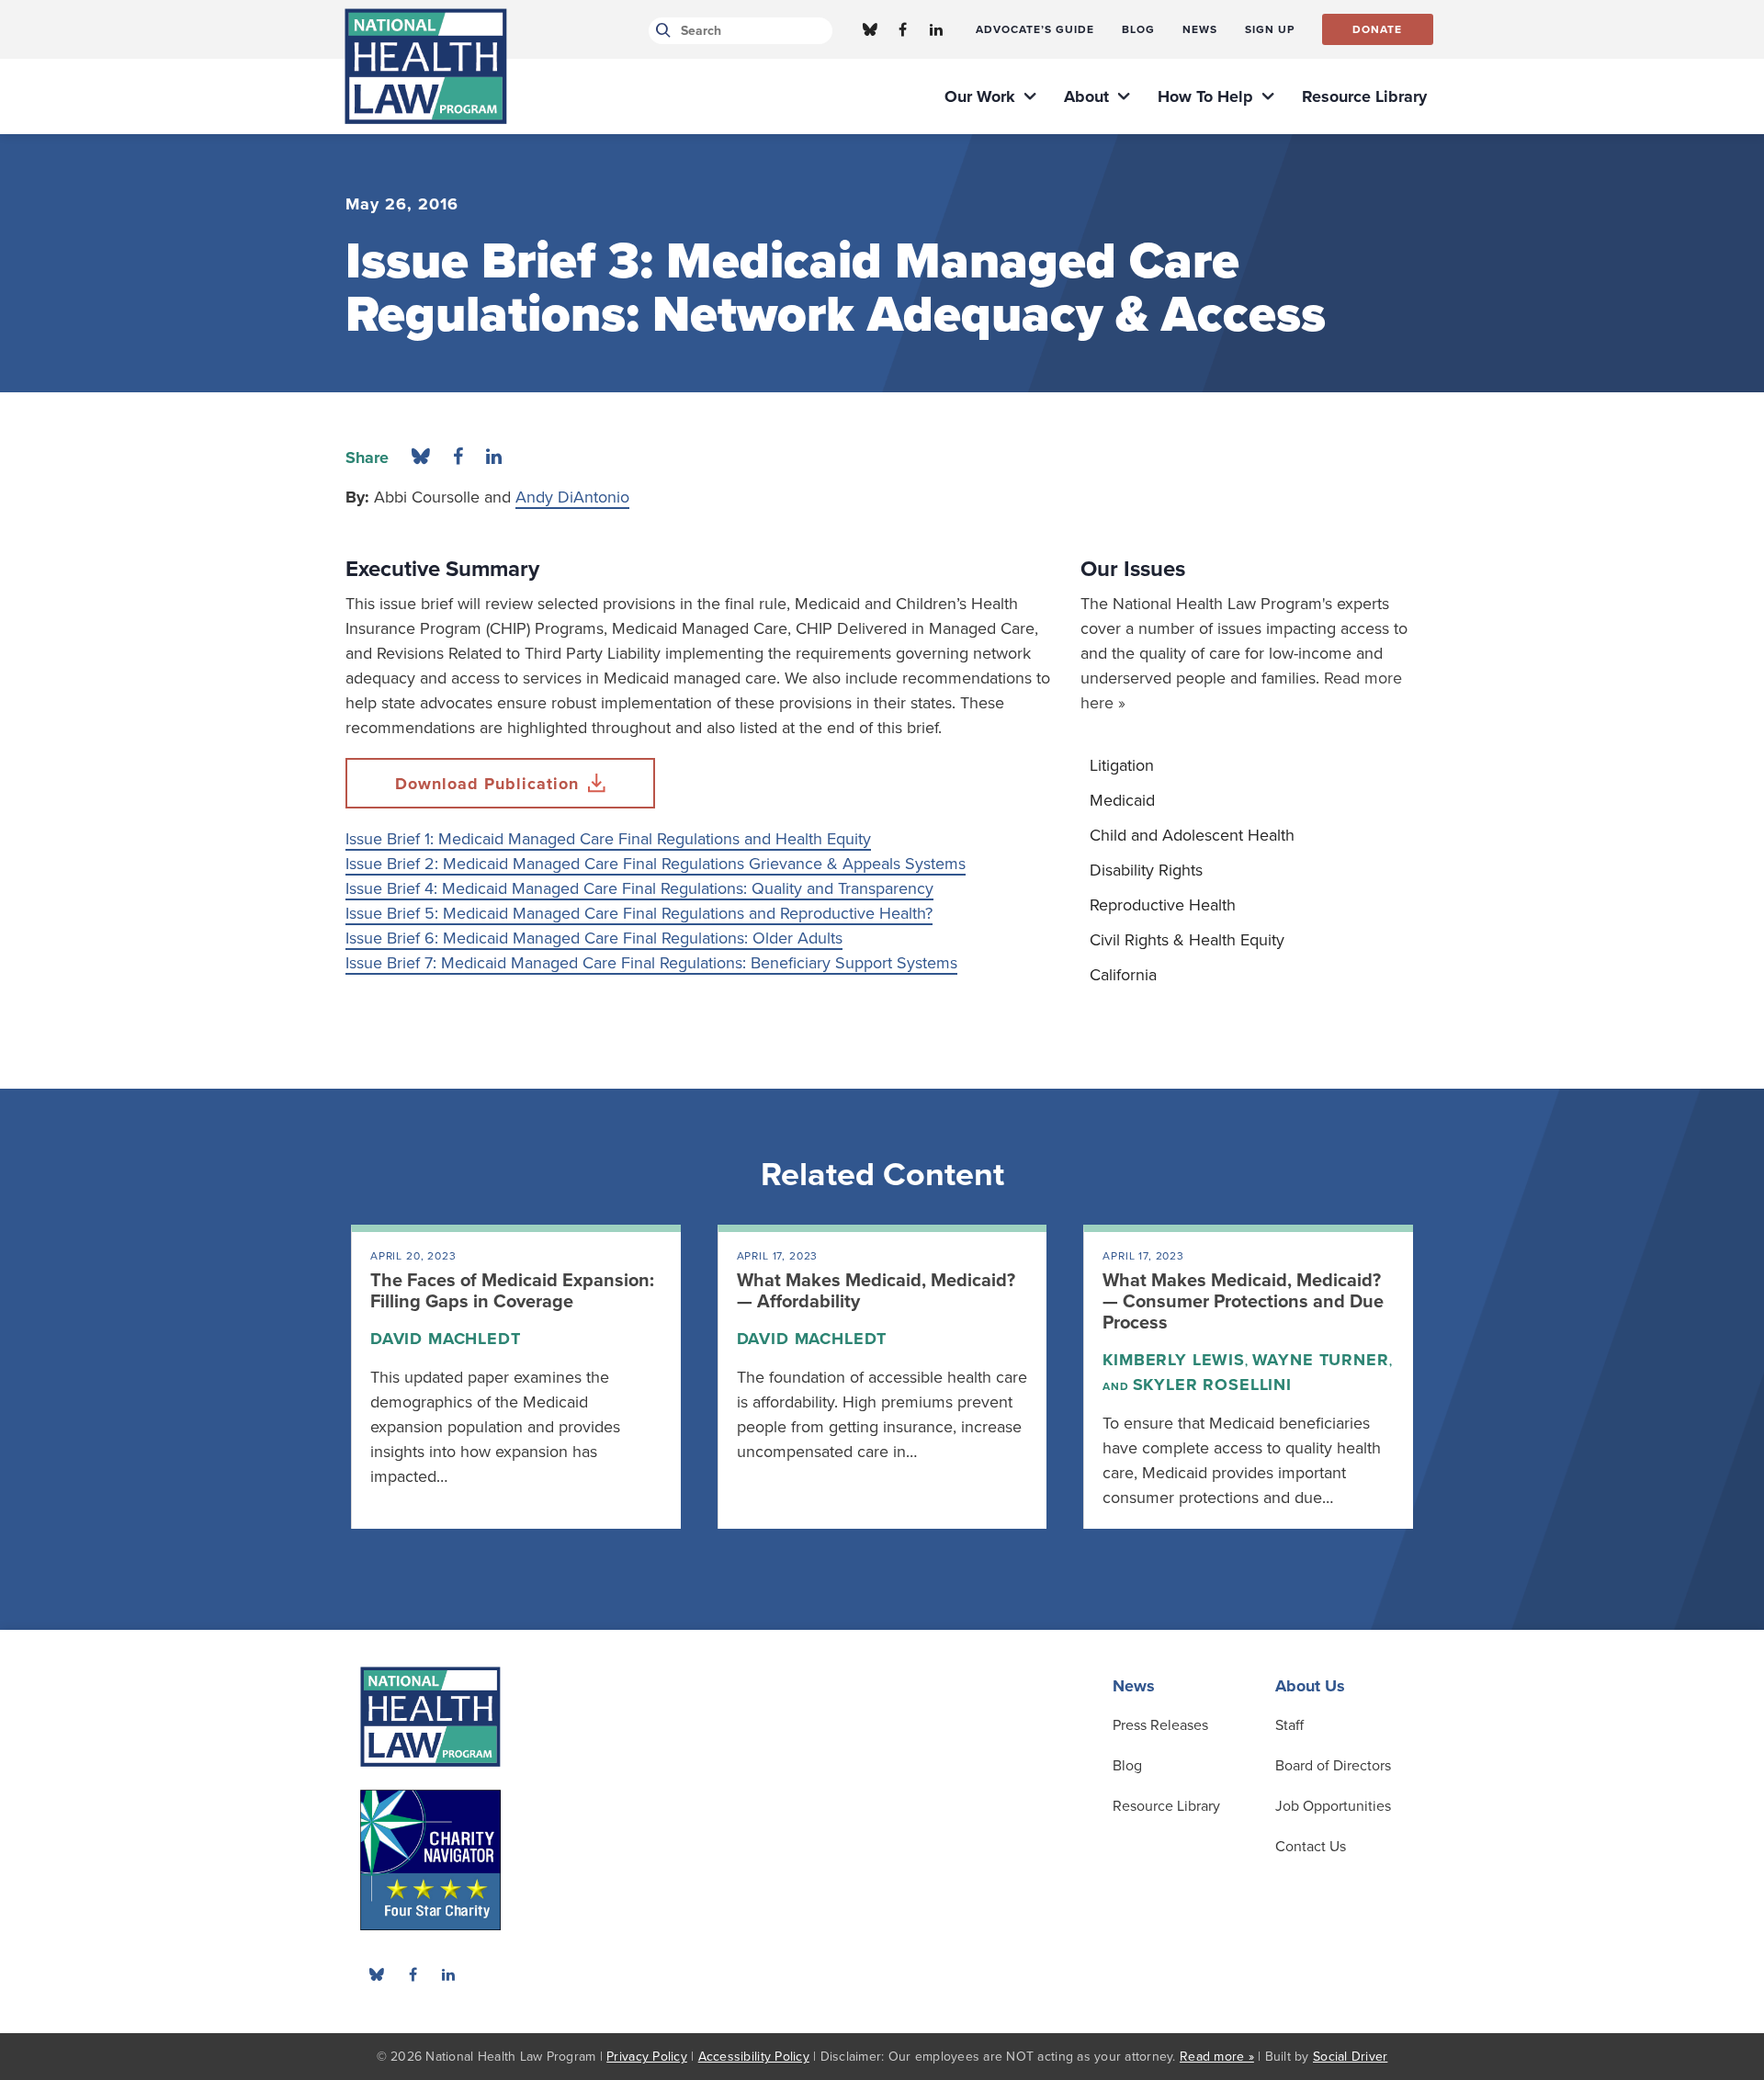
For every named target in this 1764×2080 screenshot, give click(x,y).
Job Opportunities (1333, 1806)
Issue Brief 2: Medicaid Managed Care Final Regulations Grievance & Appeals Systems (656, 864)
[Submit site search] (660, 31)
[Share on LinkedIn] (494, 458)
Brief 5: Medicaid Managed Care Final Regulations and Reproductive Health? (660, 913)
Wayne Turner (1321, 1360)
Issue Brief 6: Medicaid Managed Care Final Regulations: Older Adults (594, 938)
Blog (1127, 1766)
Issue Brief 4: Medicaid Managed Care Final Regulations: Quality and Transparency (639, 888)
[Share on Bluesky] (421, 458)
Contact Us (1311, 1847)
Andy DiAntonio (572, 497)
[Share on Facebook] (458, 458)
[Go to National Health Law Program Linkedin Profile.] (936, 29)
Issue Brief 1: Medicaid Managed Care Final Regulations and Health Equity (608, 839)
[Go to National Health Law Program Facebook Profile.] (903, 29)
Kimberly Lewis (1174, 1360)
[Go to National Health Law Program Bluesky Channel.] (870, 29)
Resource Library (1166, 1806)
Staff (1289, 1725)
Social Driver (1350, 2057)
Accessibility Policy (754, 2057)
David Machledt (446, 1339)
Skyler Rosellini (1212, 1385)
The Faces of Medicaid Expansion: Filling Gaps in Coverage (512, 1291)
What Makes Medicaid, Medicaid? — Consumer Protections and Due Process (1243, 1302)
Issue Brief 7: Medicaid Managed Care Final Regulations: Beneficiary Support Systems (651, 963)
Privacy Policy (647, 2057)
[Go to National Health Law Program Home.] (426, 66)
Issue (366, 913)
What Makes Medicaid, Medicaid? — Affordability (876, 1291)
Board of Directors (1333, 1766)
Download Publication (487, 784)
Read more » (1217, 2057)
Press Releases (1160, 1725)
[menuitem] (1035, 29)
